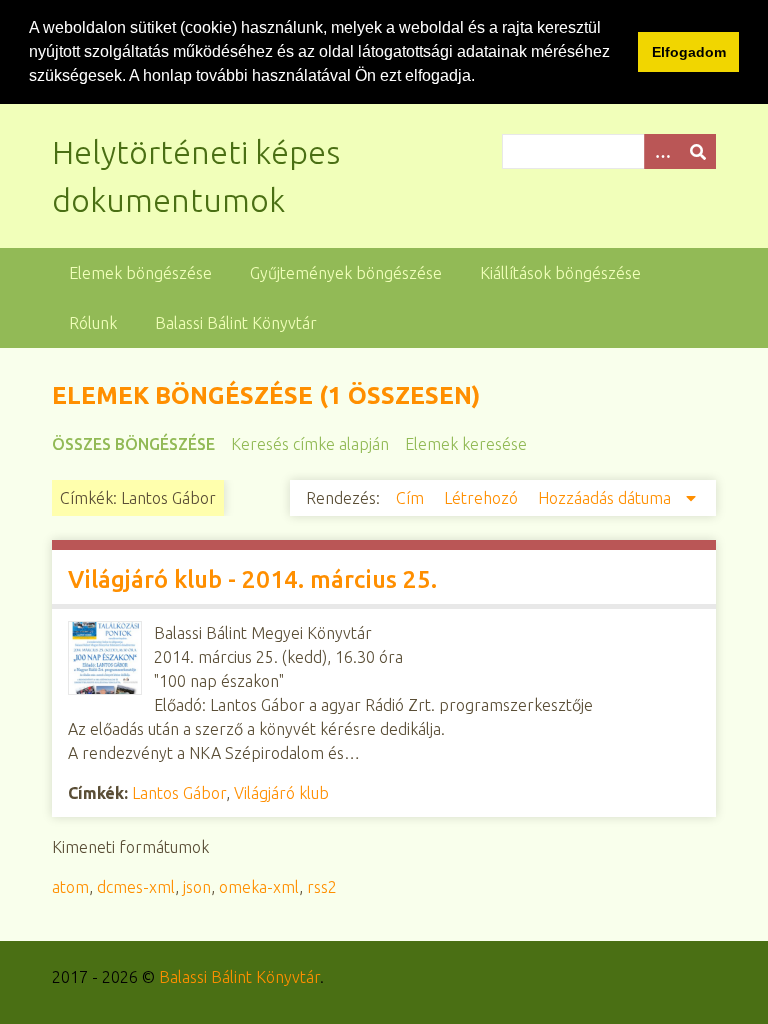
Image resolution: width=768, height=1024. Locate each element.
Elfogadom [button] (689, 52)
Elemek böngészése (140, 273)
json (197, 887)
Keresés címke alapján (310, 444)
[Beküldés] (698, 151)
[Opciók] (662, 151)
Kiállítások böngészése (560, 273)
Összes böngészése (133, 444)
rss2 (322, 887)
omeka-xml (259, 887)
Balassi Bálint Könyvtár (236, 323)
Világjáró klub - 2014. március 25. (252, 579)
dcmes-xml (136, 887)
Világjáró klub (281, 793)
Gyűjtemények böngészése (346, 273)
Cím (412, 498)
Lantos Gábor (179, 793)
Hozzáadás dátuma (606, 498)
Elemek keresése (466, 444)
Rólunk (93, 323)
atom (70, 887)
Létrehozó (483, 498)
